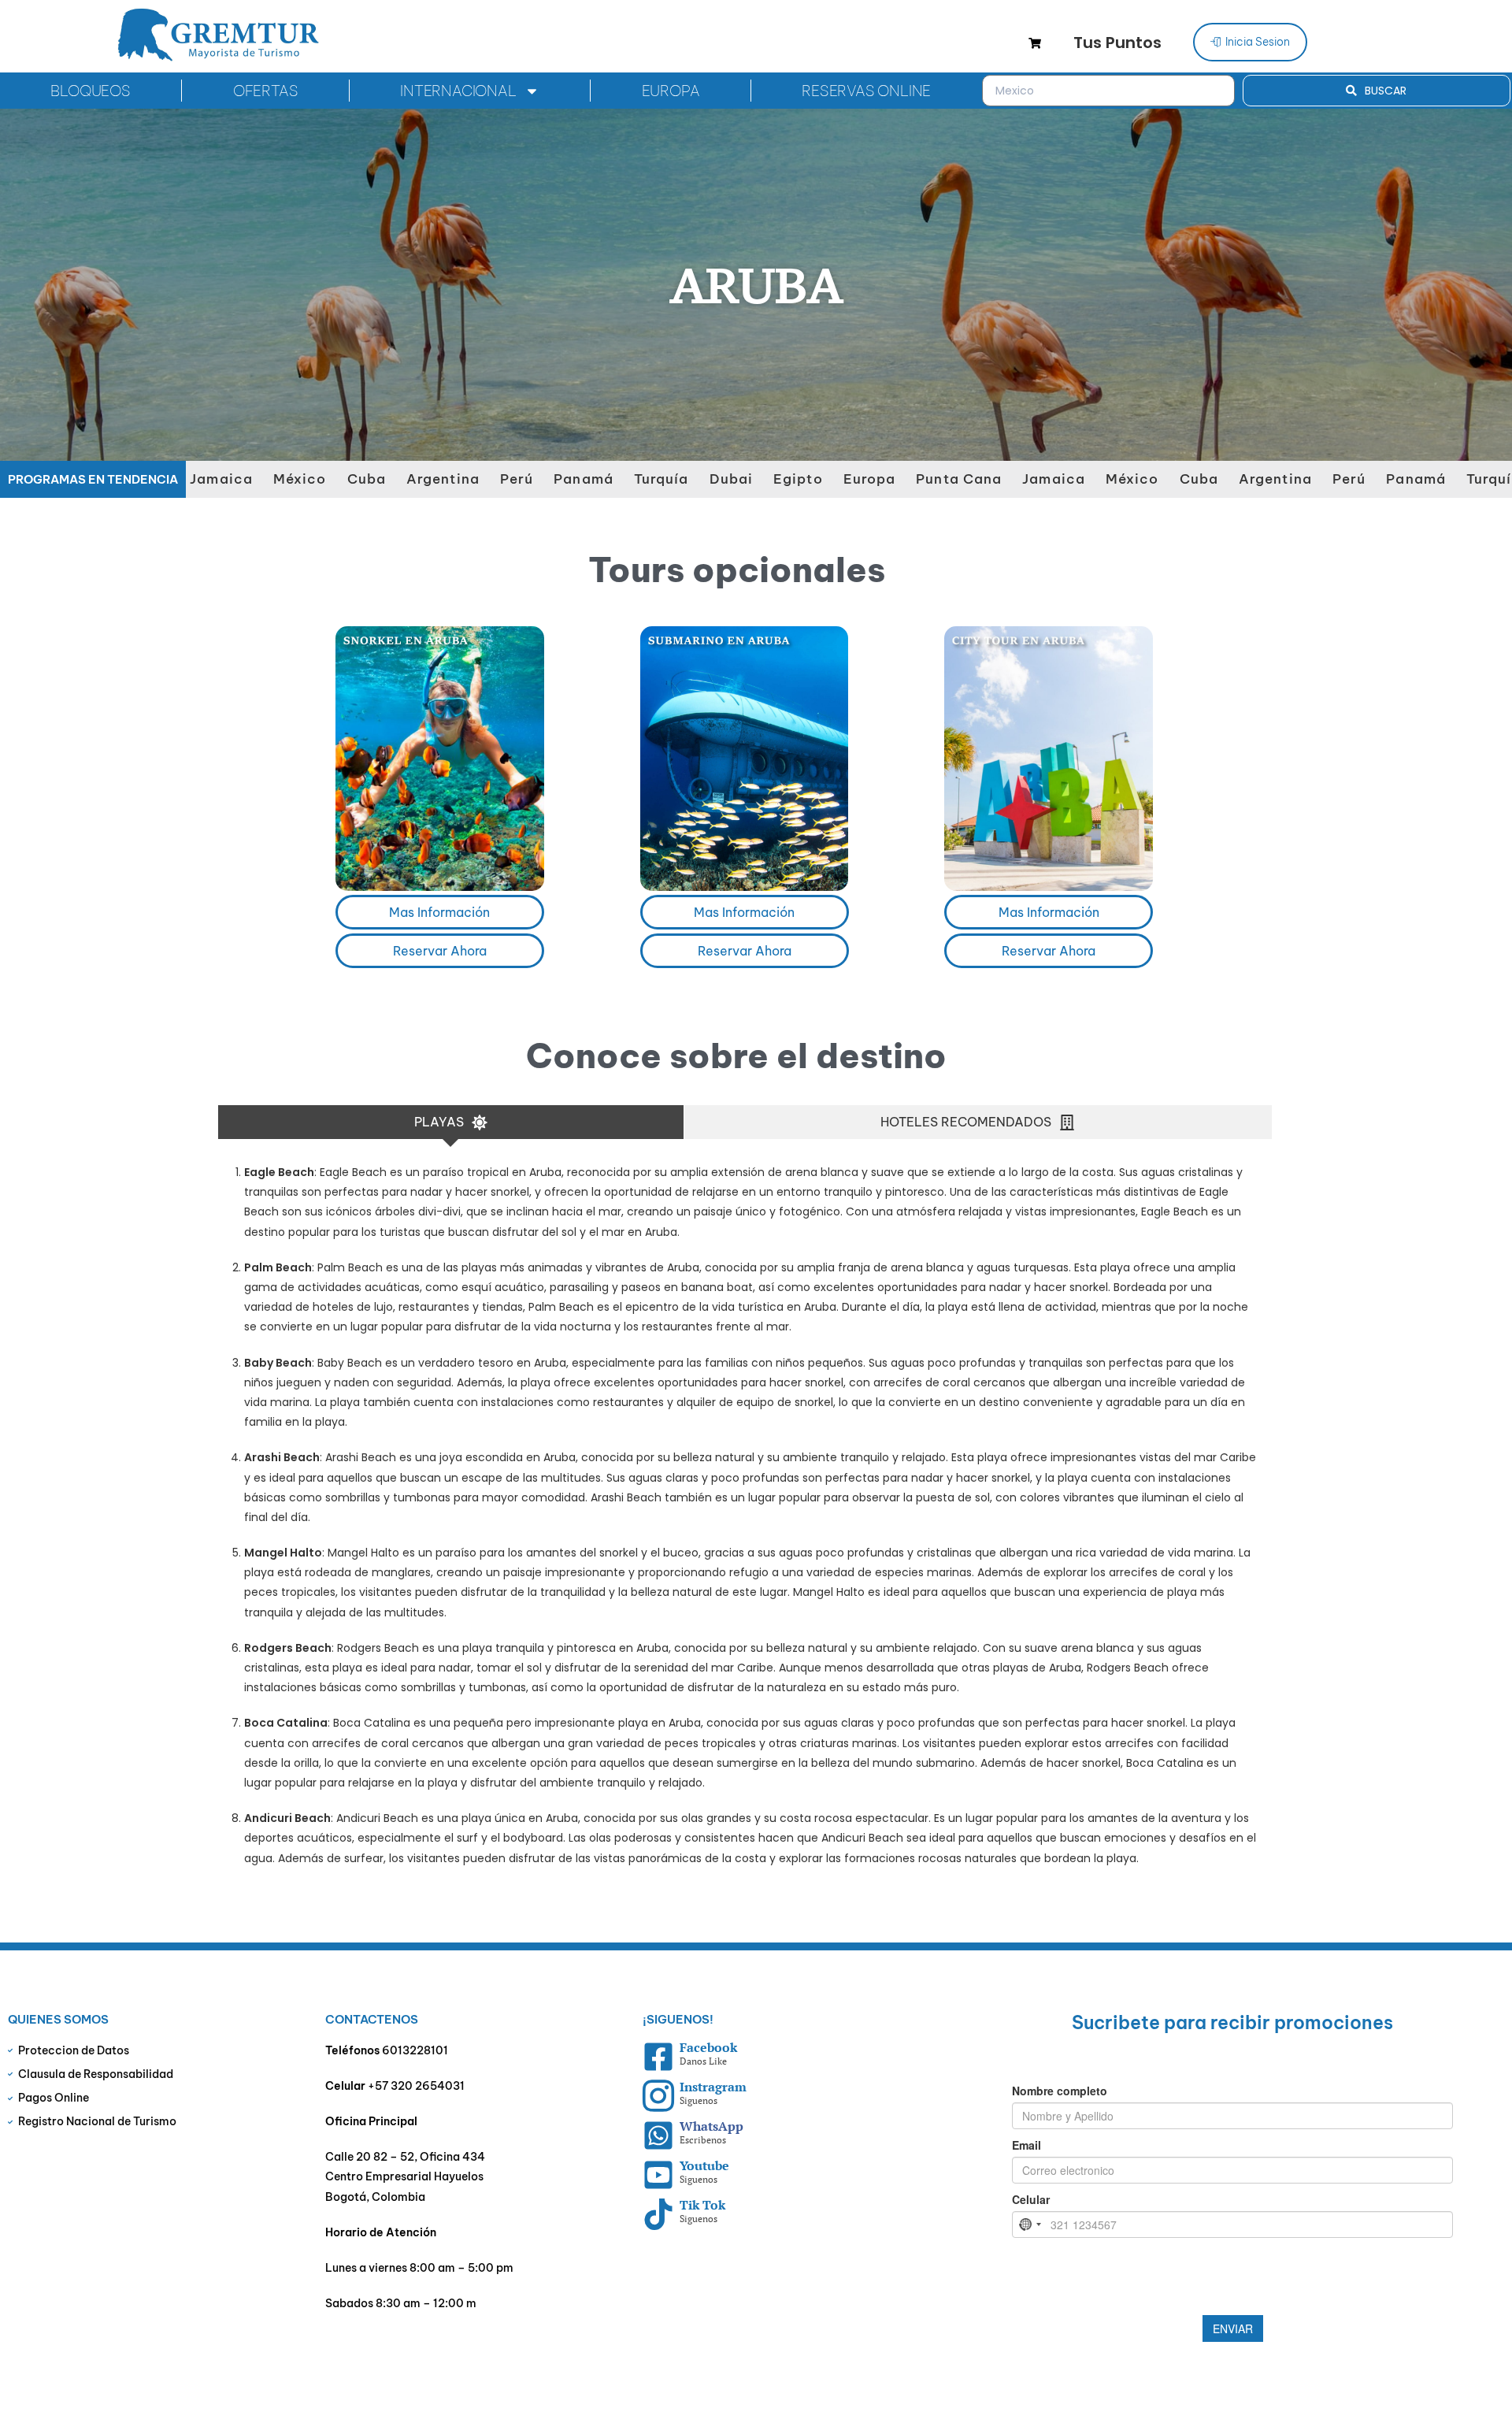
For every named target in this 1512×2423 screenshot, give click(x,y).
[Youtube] (658, 2175)
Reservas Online (866, 91)
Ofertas (266, 91)
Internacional (458, 91)
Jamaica (979, 479)
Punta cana (884, 479)
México (225, 479)
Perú (442, 479)
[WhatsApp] (658, 2135)
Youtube (704, 2165)
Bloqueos (90, 91)
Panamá (509, 479)
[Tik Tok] (658, 2214)
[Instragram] (658, 2096)
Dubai (657, 479)
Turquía (587, 479)
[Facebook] (658, 2057)
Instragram (713, 2087)
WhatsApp (712, 2126)
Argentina (368, 479)
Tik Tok (702, 2205)
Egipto (723, 479)
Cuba (292, 479)
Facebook (708, 2047)
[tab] (451, 1122)
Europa (671, 91)
